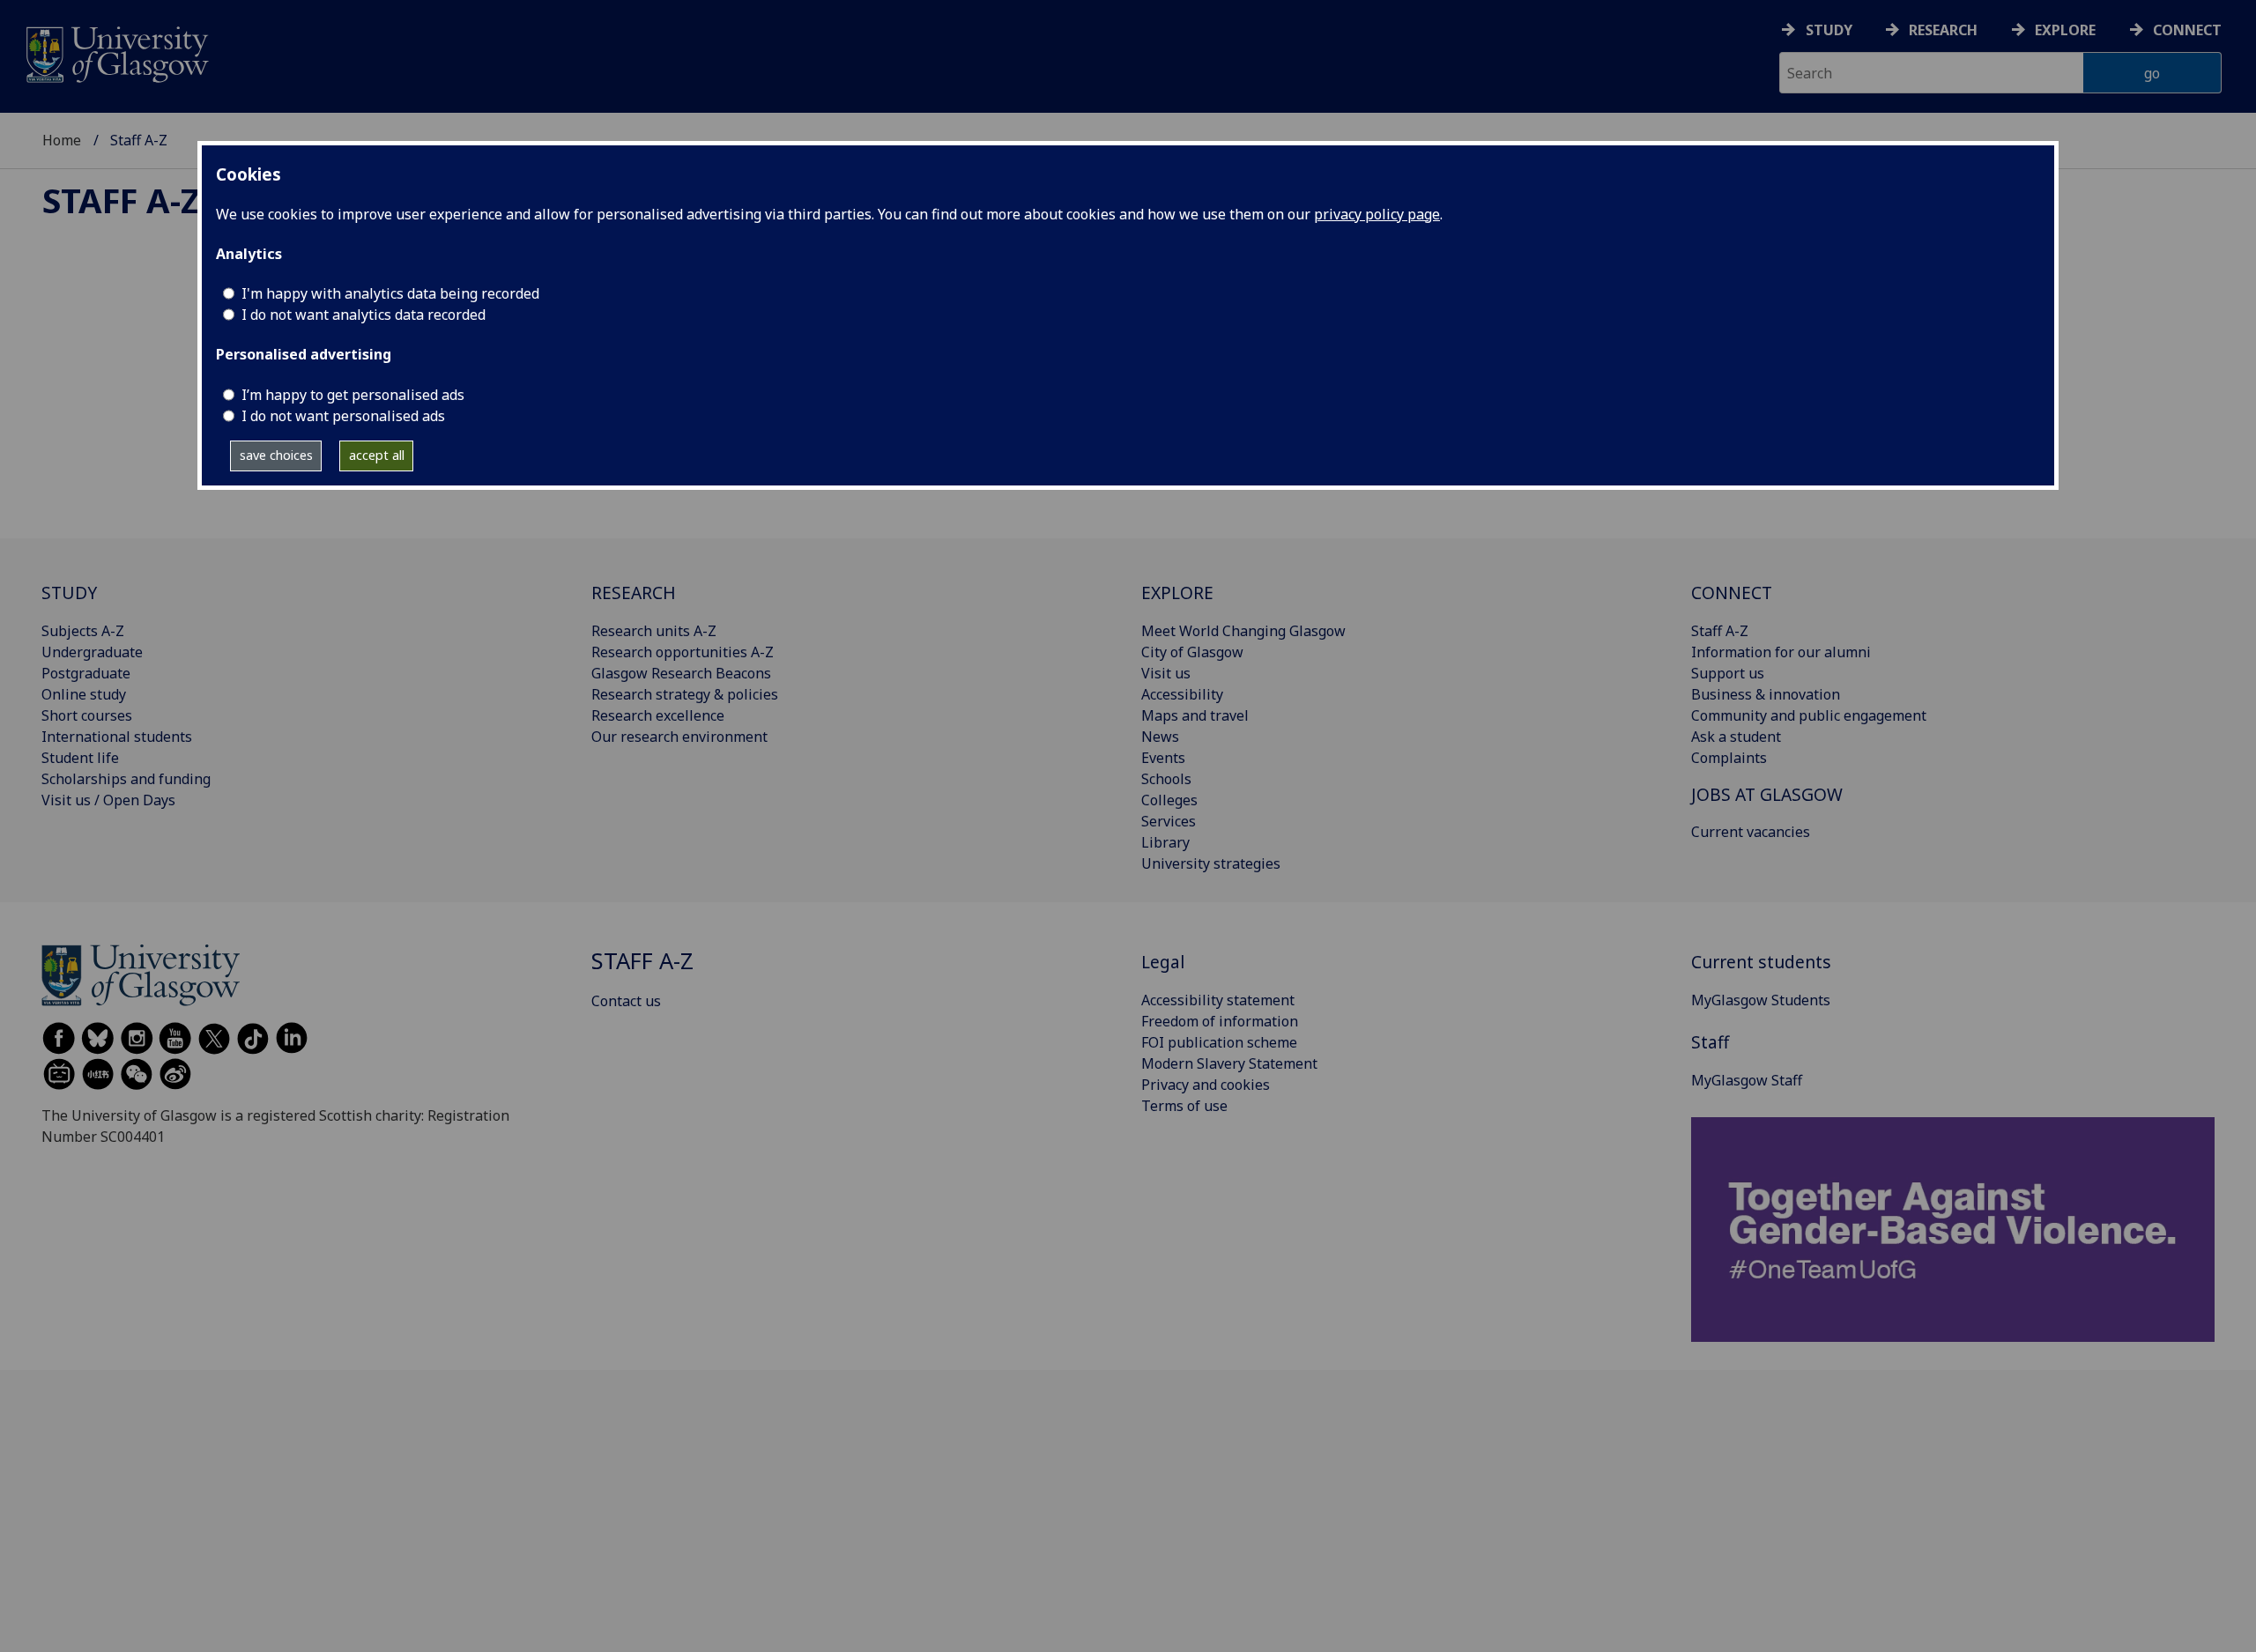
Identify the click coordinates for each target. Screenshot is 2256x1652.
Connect (2187, 30)
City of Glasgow (1192, 652)
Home (62, 140)
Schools (1166, 779)
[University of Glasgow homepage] (116, 52)
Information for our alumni (1781, 652)
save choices (276, 455)
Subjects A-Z (83, 631)
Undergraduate (92, 652)
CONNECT (1732, 593)
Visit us (1166, 673)
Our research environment (679, 737)
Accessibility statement (1218, 1000)
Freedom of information (1220, 1021)
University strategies (1211, 863)
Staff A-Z (121, 200)
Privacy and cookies (1206, 1085)
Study (1829, 30)
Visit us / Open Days (108, 800)
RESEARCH (634, 593)
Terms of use (1184, 1106)
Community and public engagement (1809, 715)
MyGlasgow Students (1761, 1000)
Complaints (1729, 758)
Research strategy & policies (685, 694)
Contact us (626, 1001)
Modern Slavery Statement (1229, 1063)
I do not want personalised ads (343, 416)
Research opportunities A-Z (683, 652)
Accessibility (1182, 694)
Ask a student (1736, 737)
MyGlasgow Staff (1747, 1080)
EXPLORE (1177, 593)
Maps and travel (1195, 715)
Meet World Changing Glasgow (1243, 631)
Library (1165, 842)
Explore (2065, 30)
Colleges (1169, 800)
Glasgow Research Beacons (681, 673)
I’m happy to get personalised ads (353, 395)
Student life (80, 758)
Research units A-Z (654, 631)
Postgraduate (86, 673)
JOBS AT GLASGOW (1767, 794)
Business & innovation (1766, 694)
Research (1943, 30)
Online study (84, 694)
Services (1169, 821)
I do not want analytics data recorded (364, 315)
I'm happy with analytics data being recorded (390, 293)
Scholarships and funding (126, 779)
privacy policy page (1377, 214)
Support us (1728, 673)
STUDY (69, 593)
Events (1163, 758)
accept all (377, 455)
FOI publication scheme (1219, 1042)
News (1160, 737)
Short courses (87, 715)
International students (117, 737)
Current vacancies (1751, 832)
